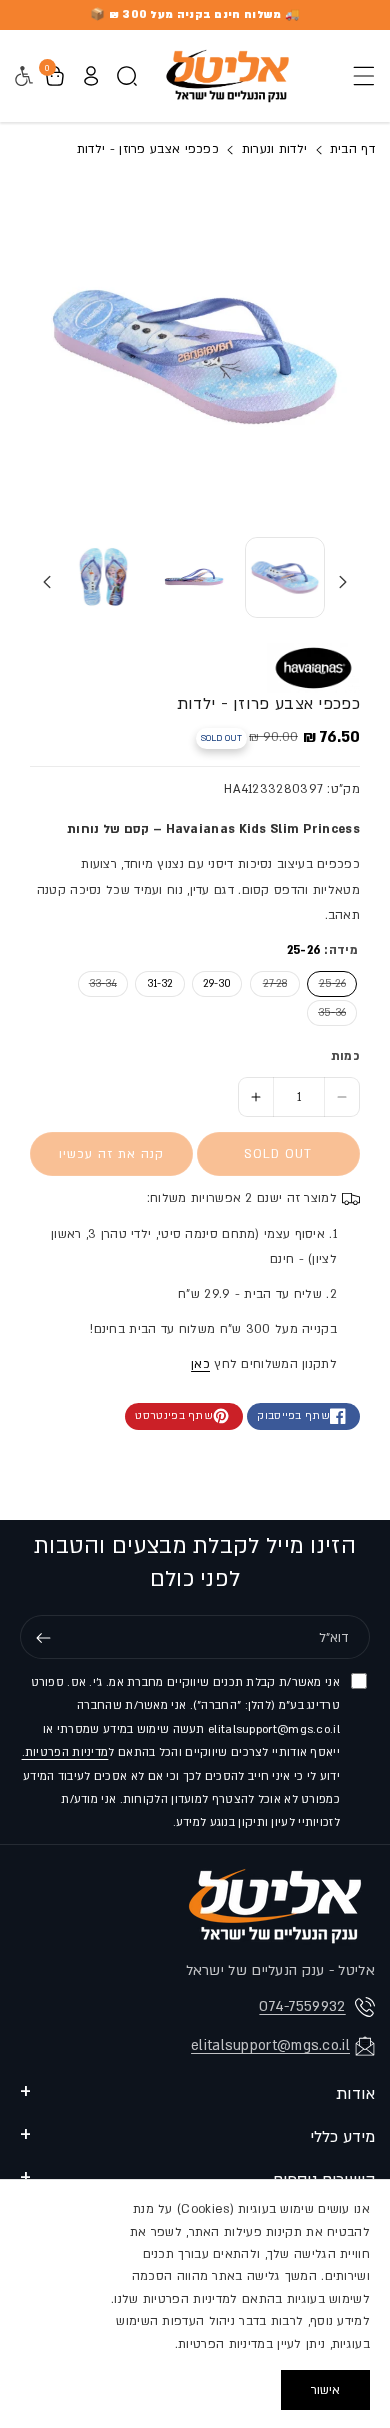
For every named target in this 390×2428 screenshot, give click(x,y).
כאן (200, 1364)
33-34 (97, 983)
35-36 (326, 1012)
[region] (195, 2303)
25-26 (326, 983)
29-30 (217, 984)
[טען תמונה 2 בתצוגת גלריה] (194, 577)
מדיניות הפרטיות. (65, 1752)
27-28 (268, 983)
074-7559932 (302, 2006)
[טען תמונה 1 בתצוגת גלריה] (285, 577)
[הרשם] (43, 1638)
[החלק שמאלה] (343, 582)
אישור (325, 2390)
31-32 (160, 984)
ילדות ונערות (275, 149)
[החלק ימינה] (47, 582)
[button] (358, 76)
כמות (345, 1056)
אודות (355, 2094)
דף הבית (350, 149)
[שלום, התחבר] (91, 76)
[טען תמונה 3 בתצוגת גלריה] (104, 577)
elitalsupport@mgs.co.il (270, 2045)
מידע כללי (342, 2137)
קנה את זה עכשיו (111, 1154)
